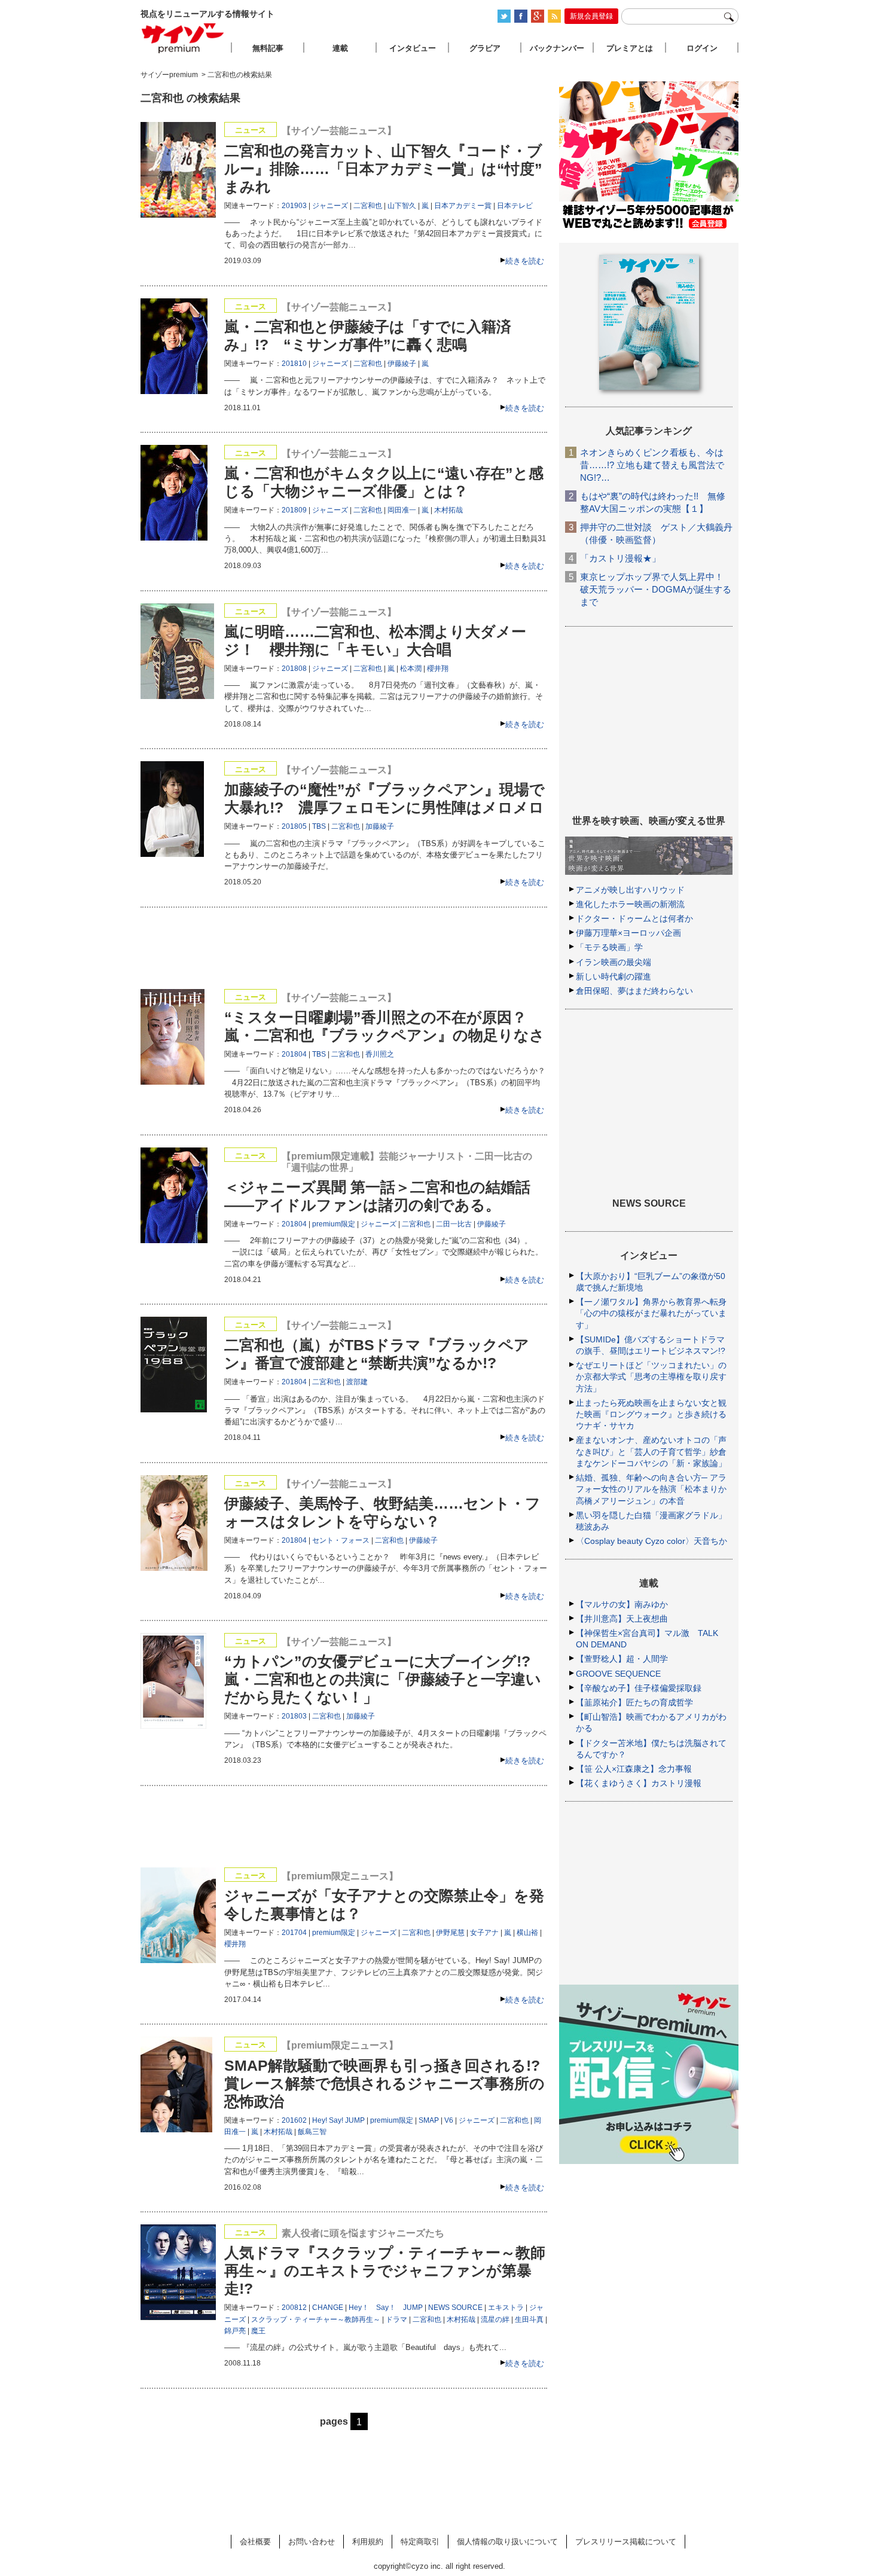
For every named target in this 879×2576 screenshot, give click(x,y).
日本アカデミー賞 (463, 206)
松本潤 (411, 669)
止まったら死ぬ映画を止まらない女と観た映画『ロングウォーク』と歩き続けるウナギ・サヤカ (651, 1414)
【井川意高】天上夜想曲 (622, 1619)
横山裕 (527, 1933)
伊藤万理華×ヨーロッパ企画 (628, 933)
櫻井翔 (438, 669)
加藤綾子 (380, 826)
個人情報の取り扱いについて (507, 2542)
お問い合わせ (312, 2542)
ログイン (702, 48)
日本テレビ (515, 206)
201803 (294, 1716)
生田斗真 (529, 2319)
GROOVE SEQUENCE (618, 1674)
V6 (449, 2120)
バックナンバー (557, 48)
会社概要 (255, 2542)
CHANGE (328, 2308)
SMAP (429, 2120)
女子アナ (484, 1933)
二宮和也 (368, 206)
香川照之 (380, 1054)
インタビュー (413, 48)
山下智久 (402, 206)
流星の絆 (495, 2319)
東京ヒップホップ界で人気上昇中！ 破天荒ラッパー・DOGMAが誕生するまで (656, 589)
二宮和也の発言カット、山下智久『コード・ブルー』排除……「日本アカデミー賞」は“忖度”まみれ (383, 169)
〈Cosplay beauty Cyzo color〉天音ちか (651, 1541)
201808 (294, 669)
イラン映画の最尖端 (614, 962)
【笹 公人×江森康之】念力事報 (634, 1769)
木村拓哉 (448, 510)
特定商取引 (420, 2542)
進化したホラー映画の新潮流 (630, 904)
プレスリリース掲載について (626, 2542)
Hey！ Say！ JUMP (386, 2308)
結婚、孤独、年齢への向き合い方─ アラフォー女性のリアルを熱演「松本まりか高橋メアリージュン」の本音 (651, 1489)
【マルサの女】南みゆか (622, 1604)
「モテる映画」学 (609, 947)
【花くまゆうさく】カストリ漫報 (639, 1783)
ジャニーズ (330, 206)
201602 (294, 2120)
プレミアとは (630, 48)
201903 (294, 206)
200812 (294, 2308)
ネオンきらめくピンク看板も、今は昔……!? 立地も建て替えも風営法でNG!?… (652, 465)
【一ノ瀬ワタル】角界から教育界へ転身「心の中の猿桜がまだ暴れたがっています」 (651, 1313)
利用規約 (368, 2542)
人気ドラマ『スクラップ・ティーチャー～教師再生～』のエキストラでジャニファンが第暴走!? (385, 2270)
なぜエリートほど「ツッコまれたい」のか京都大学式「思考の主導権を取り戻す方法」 (651, 1376)
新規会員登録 (591, 16)
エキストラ (506, 2308)
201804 (294, 1054)
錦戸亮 (235, 2331)
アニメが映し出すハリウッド (630, 890)
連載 (340, 48)
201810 (294, 364)
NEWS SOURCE (455, 2308)
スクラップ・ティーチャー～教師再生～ (316, 2319)
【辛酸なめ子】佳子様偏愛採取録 (639, 1688)
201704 (294, 1933)
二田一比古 (454, 1224)
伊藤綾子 (402, 364)
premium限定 (334, 1224)
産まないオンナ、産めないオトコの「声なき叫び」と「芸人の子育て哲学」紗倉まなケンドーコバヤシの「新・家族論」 (651, 1451)
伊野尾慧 (450, 1933)
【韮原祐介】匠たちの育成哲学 (634, 1702)
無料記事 (268, 48)
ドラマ (396, 2319)
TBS (319, 826)
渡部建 (357, 1382)
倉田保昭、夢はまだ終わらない (634, 991)
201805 (294, 826)
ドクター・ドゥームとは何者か (634, 918)
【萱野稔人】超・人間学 (622, 1659)
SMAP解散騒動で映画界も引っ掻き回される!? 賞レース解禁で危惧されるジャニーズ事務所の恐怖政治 (384, 2083)
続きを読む (525, 261)
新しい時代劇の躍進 (614, 976)
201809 (294, 510)
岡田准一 (402, 510)
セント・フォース (341, 1540)
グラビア (485, 48)
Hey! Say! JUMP (338, 2120)
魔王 (258, 2331)
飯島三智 (312, 2132)
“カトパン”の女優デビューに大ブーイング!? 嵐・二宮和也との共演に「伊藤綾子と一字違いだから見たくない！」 (385, 1679)
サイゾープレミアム (183, 38)
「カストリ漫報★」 (620, 558)
